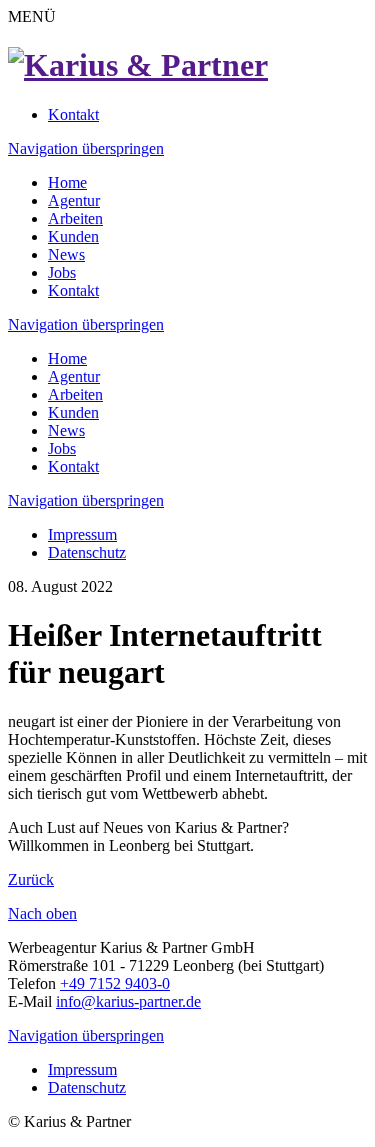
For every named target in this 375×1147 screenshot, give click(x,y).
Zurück (31, 879)
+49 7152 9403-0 (115, 983)
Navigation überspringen (86, 148)
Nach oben (42, 913)
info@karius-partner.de (128, 1001)
